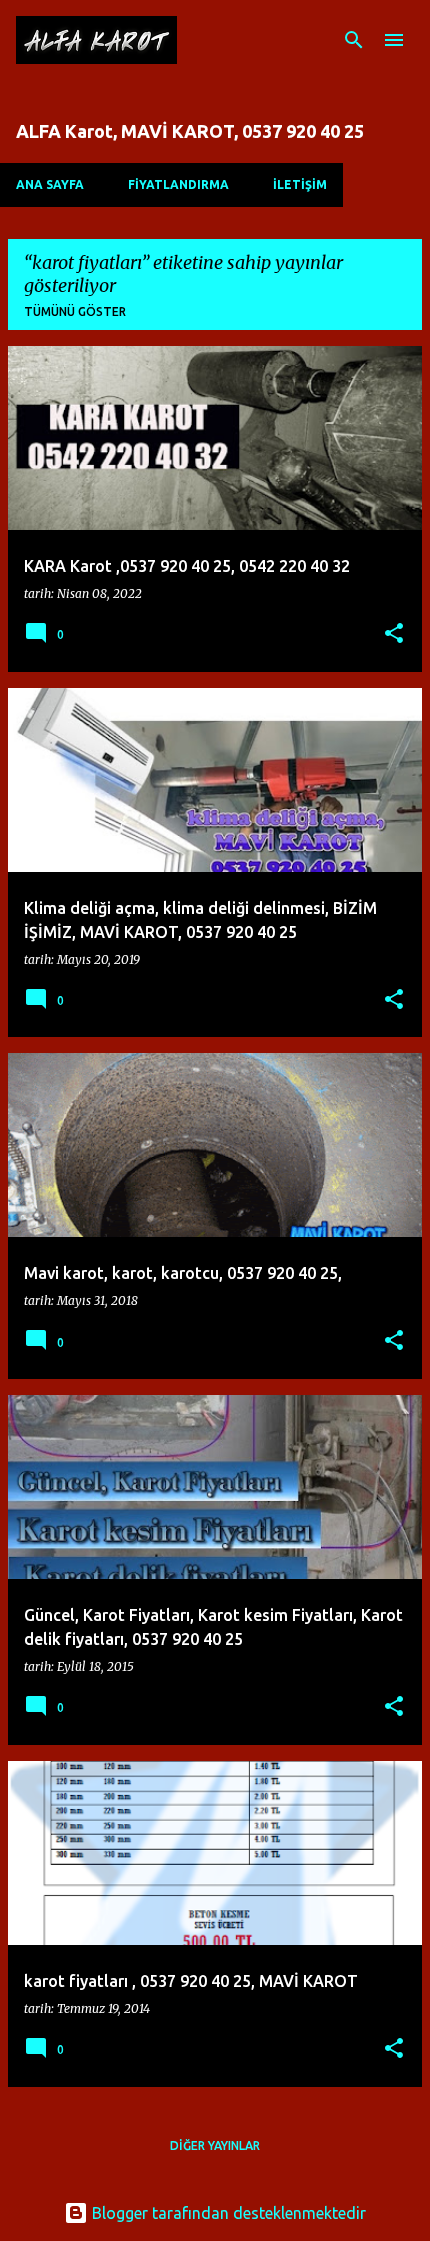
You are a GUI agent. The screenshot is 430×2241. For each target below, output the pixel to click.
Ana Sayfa (50, 184)
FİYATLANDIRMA (178, 184)
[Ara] (354, 40)
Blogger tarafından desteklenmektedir (227, 2213)
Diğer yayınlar (215, 2145)
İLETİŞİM (300, 184)
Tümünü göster (75, 311)
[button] (394, 634)
